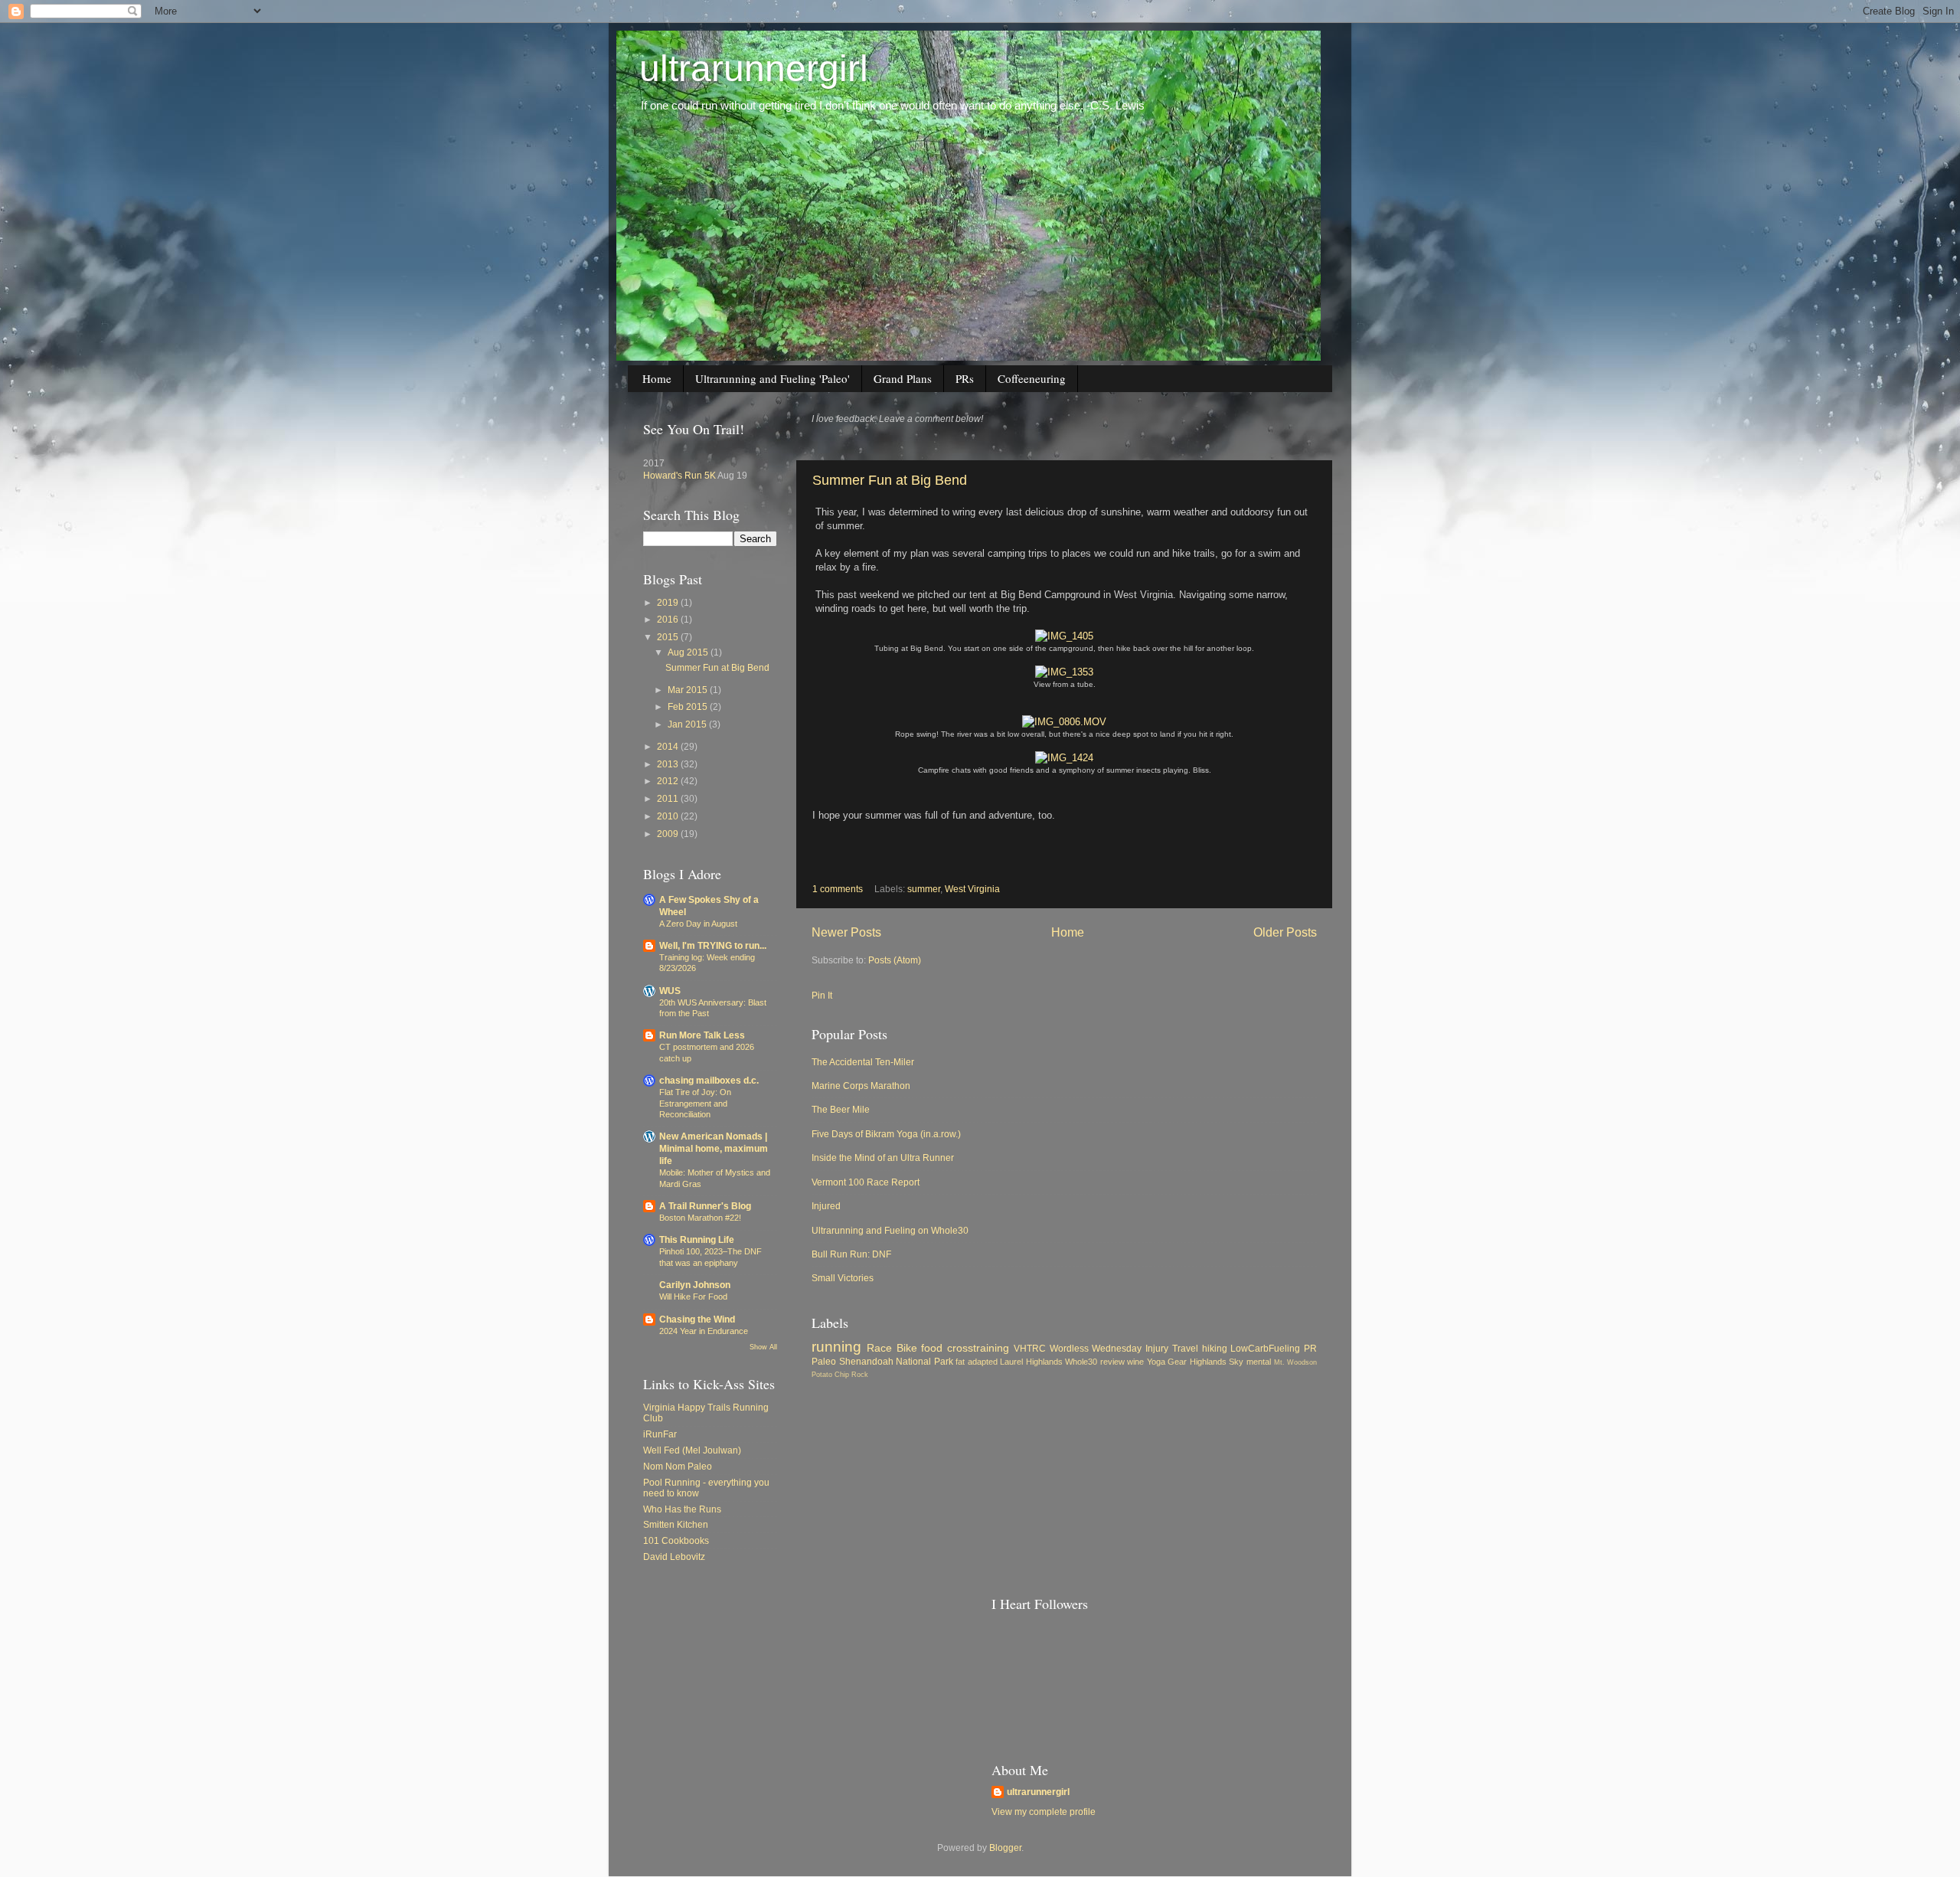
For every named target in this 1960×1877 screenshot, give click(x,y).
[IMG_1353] (1064, 672)
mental (1259, 1362)
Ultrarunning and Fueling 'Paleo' (773, 378)
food (932, 1348)
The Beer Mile (841, 1109)
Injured (826, 1206)
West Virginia (972, 889)
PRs (965, 378)
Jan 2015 (688, 724)
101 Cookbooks (676, 1540)
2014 (669, 746)
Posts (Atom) (895, 960)
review (1112, 1362)
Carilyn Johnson (695, 1285)
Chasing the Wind (697, 1319)
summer (924, 889)
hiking (1215, 1348)
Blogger (1005, 1848)
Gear (1177, 1362)
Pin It (822, 995)
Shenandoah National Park (896, 1361)
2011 (669, 798)
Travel (1185, 1348)
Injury (1157, 1348)
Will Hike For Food (693, 1297)
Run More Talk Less (702, 1035)
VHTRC (1030, 1348)
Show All (763, 1347)
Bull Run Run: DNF (851, 1254)
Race (879, 1348)
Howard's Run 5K (679, 475)
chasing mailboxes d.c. (709, 1080)
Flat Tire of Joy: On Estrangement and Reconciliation (695, 1103)
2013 (669, 764)
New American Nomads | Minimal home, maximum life (714, 1148)
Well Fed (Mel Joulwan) (692, 1450)
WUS (670, 991)
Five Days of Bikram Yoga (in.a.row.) (886, 1134)
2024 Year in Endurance (704, 1331)
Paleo (824, 1361)
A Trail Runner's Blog (705, 1206)
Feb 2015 (689, 706)
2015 (669, 637)
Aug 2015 (689, 652)
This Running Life (697, 1239)
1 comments (838, 889)
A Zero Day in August (698, 924)
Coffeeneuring (1032, 378)
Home (657, 378)
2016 (669, 619)
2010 (669, 816)
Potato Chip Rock (840, 1375)
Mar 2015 (689, 690)
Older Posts (1285, 932)
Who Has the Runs (682, 1509)
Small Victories (843, 1278)
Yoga (1156, 1362)
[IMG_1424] (1064, 758)
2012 (669, 781)
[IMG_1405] (1064, 636)
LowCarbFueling (1265, 1348)
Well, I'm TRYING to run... (713, 945)
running (836, 1347)
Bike (907, 1348)
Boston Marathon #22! (700, 1218)
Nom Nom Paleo (678, 1466)
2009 (669, 834)
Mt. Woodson (1296, 1362)
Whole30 (1081, 1362)
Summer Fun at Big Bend (890, 480)
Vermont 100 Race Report (866, 1182)
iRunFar (660, 1434)
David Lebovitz (674, 1557)
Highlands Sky (1217, 1362)
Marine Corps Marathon (861, 1086)
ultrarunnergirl (754, 69)
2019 (669, 602)
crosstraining (978, 1348)
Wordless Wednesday (1096, 1348)
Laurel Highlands (1031, 1362)
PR (1310, 1348)
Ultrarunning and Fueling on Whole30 (890, 1230)
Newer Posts (846, 932)
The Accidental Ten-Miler (863, 1062)
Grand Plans (903, 378)
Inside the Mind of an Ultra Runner (883, 1158)
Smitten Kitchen (676, 1524)
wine (1135, 1362)
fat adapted (977, 1362)
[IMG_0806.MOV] (1064, 722)
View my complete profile (1044, 1812)
